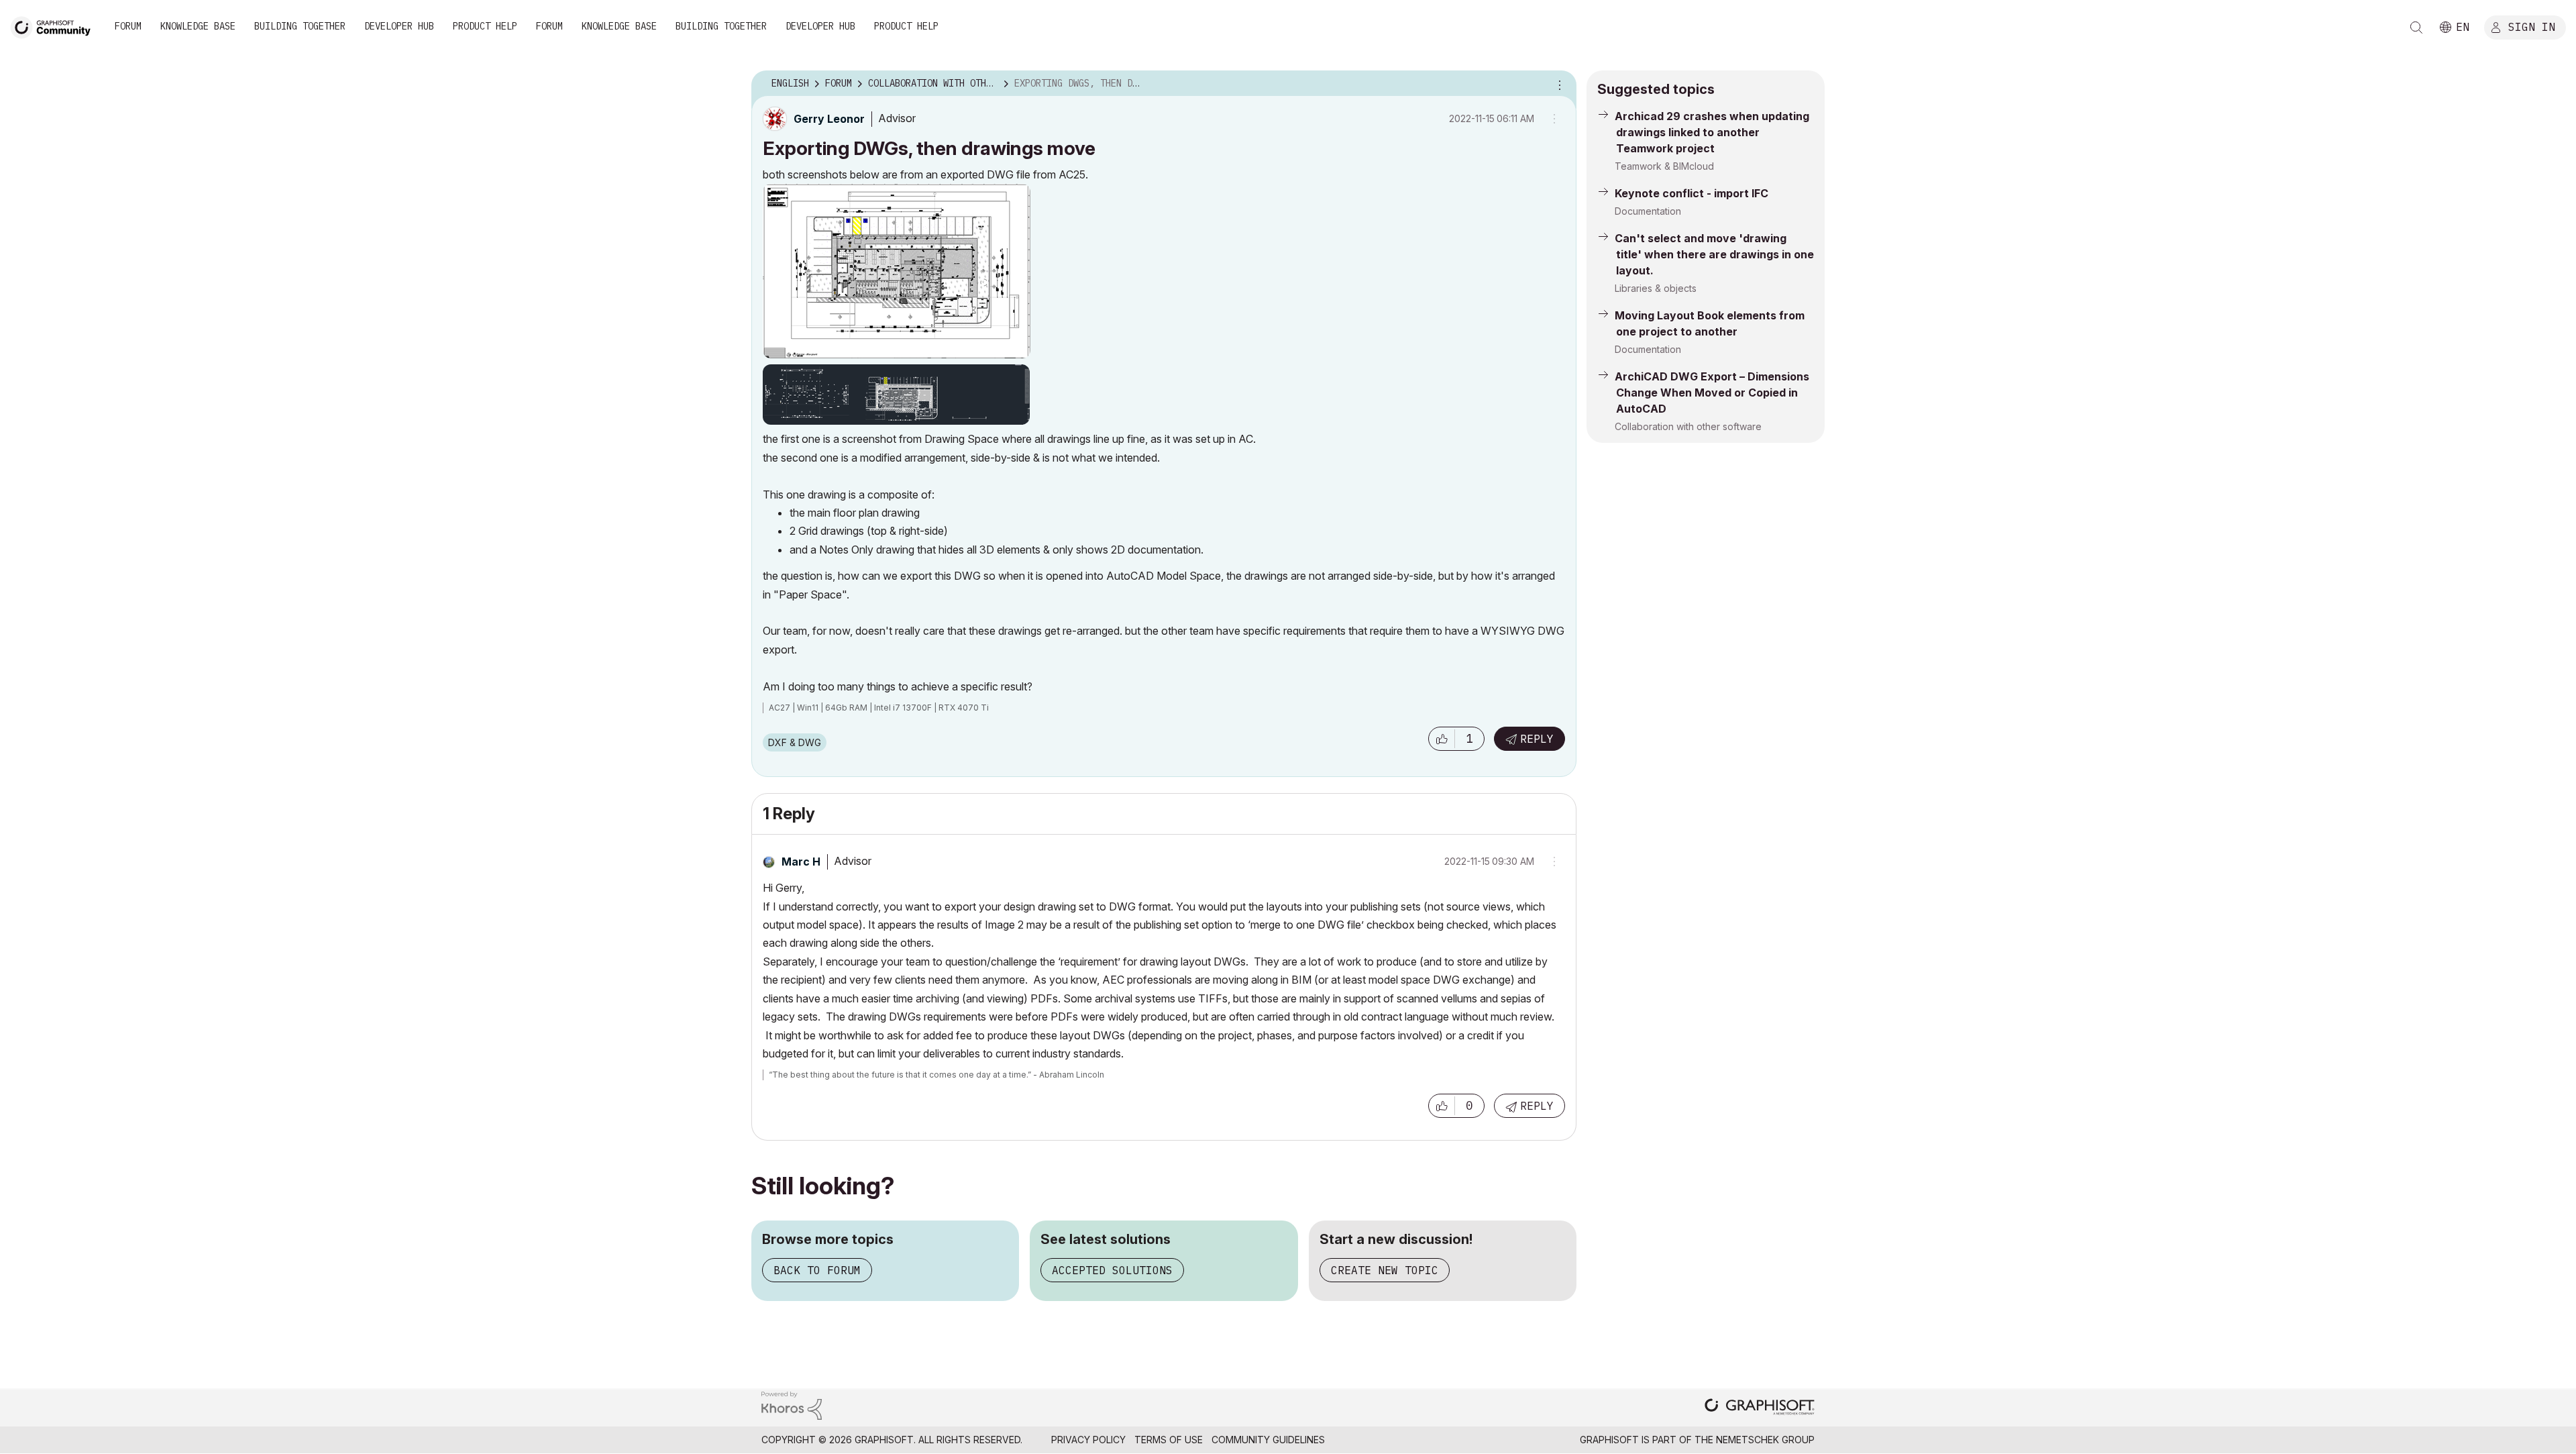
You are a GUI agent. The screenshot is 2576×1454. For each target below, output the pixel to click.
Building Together (300, 26)
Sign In (2532, 26)
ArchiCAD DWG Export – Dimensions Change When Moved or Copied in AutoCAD (1712, 393)
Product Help (485, 26)
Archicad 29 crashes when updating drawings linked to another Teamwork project (1712, 132)
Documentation (1648, 211)
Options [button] (1558, 84)
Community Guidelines (1268, 1440)
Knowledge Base (198, 26)
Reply (1537, 739)
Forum (128, 26)
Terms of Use (1169, 1440)
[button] (1442, 739)
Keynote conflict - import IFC (1692, 193)
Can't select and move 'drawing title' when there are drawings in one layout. (1714, 254)
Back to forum (817, 1270)
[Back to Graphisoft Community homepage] (55, 26)
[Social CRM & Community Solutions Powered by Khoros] (792, 1405)
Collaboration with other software (1688, 426)
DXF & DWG (795, 742)
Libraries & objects (1656, 288)
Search (2416, 28)
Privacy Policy (1088, 1440)
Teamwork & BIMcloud (1664, 166)
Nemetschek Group (1765, 1440)
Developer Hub (399, 26)
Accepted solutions (1112, 1270)
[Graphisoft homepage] (1760, 1408)
